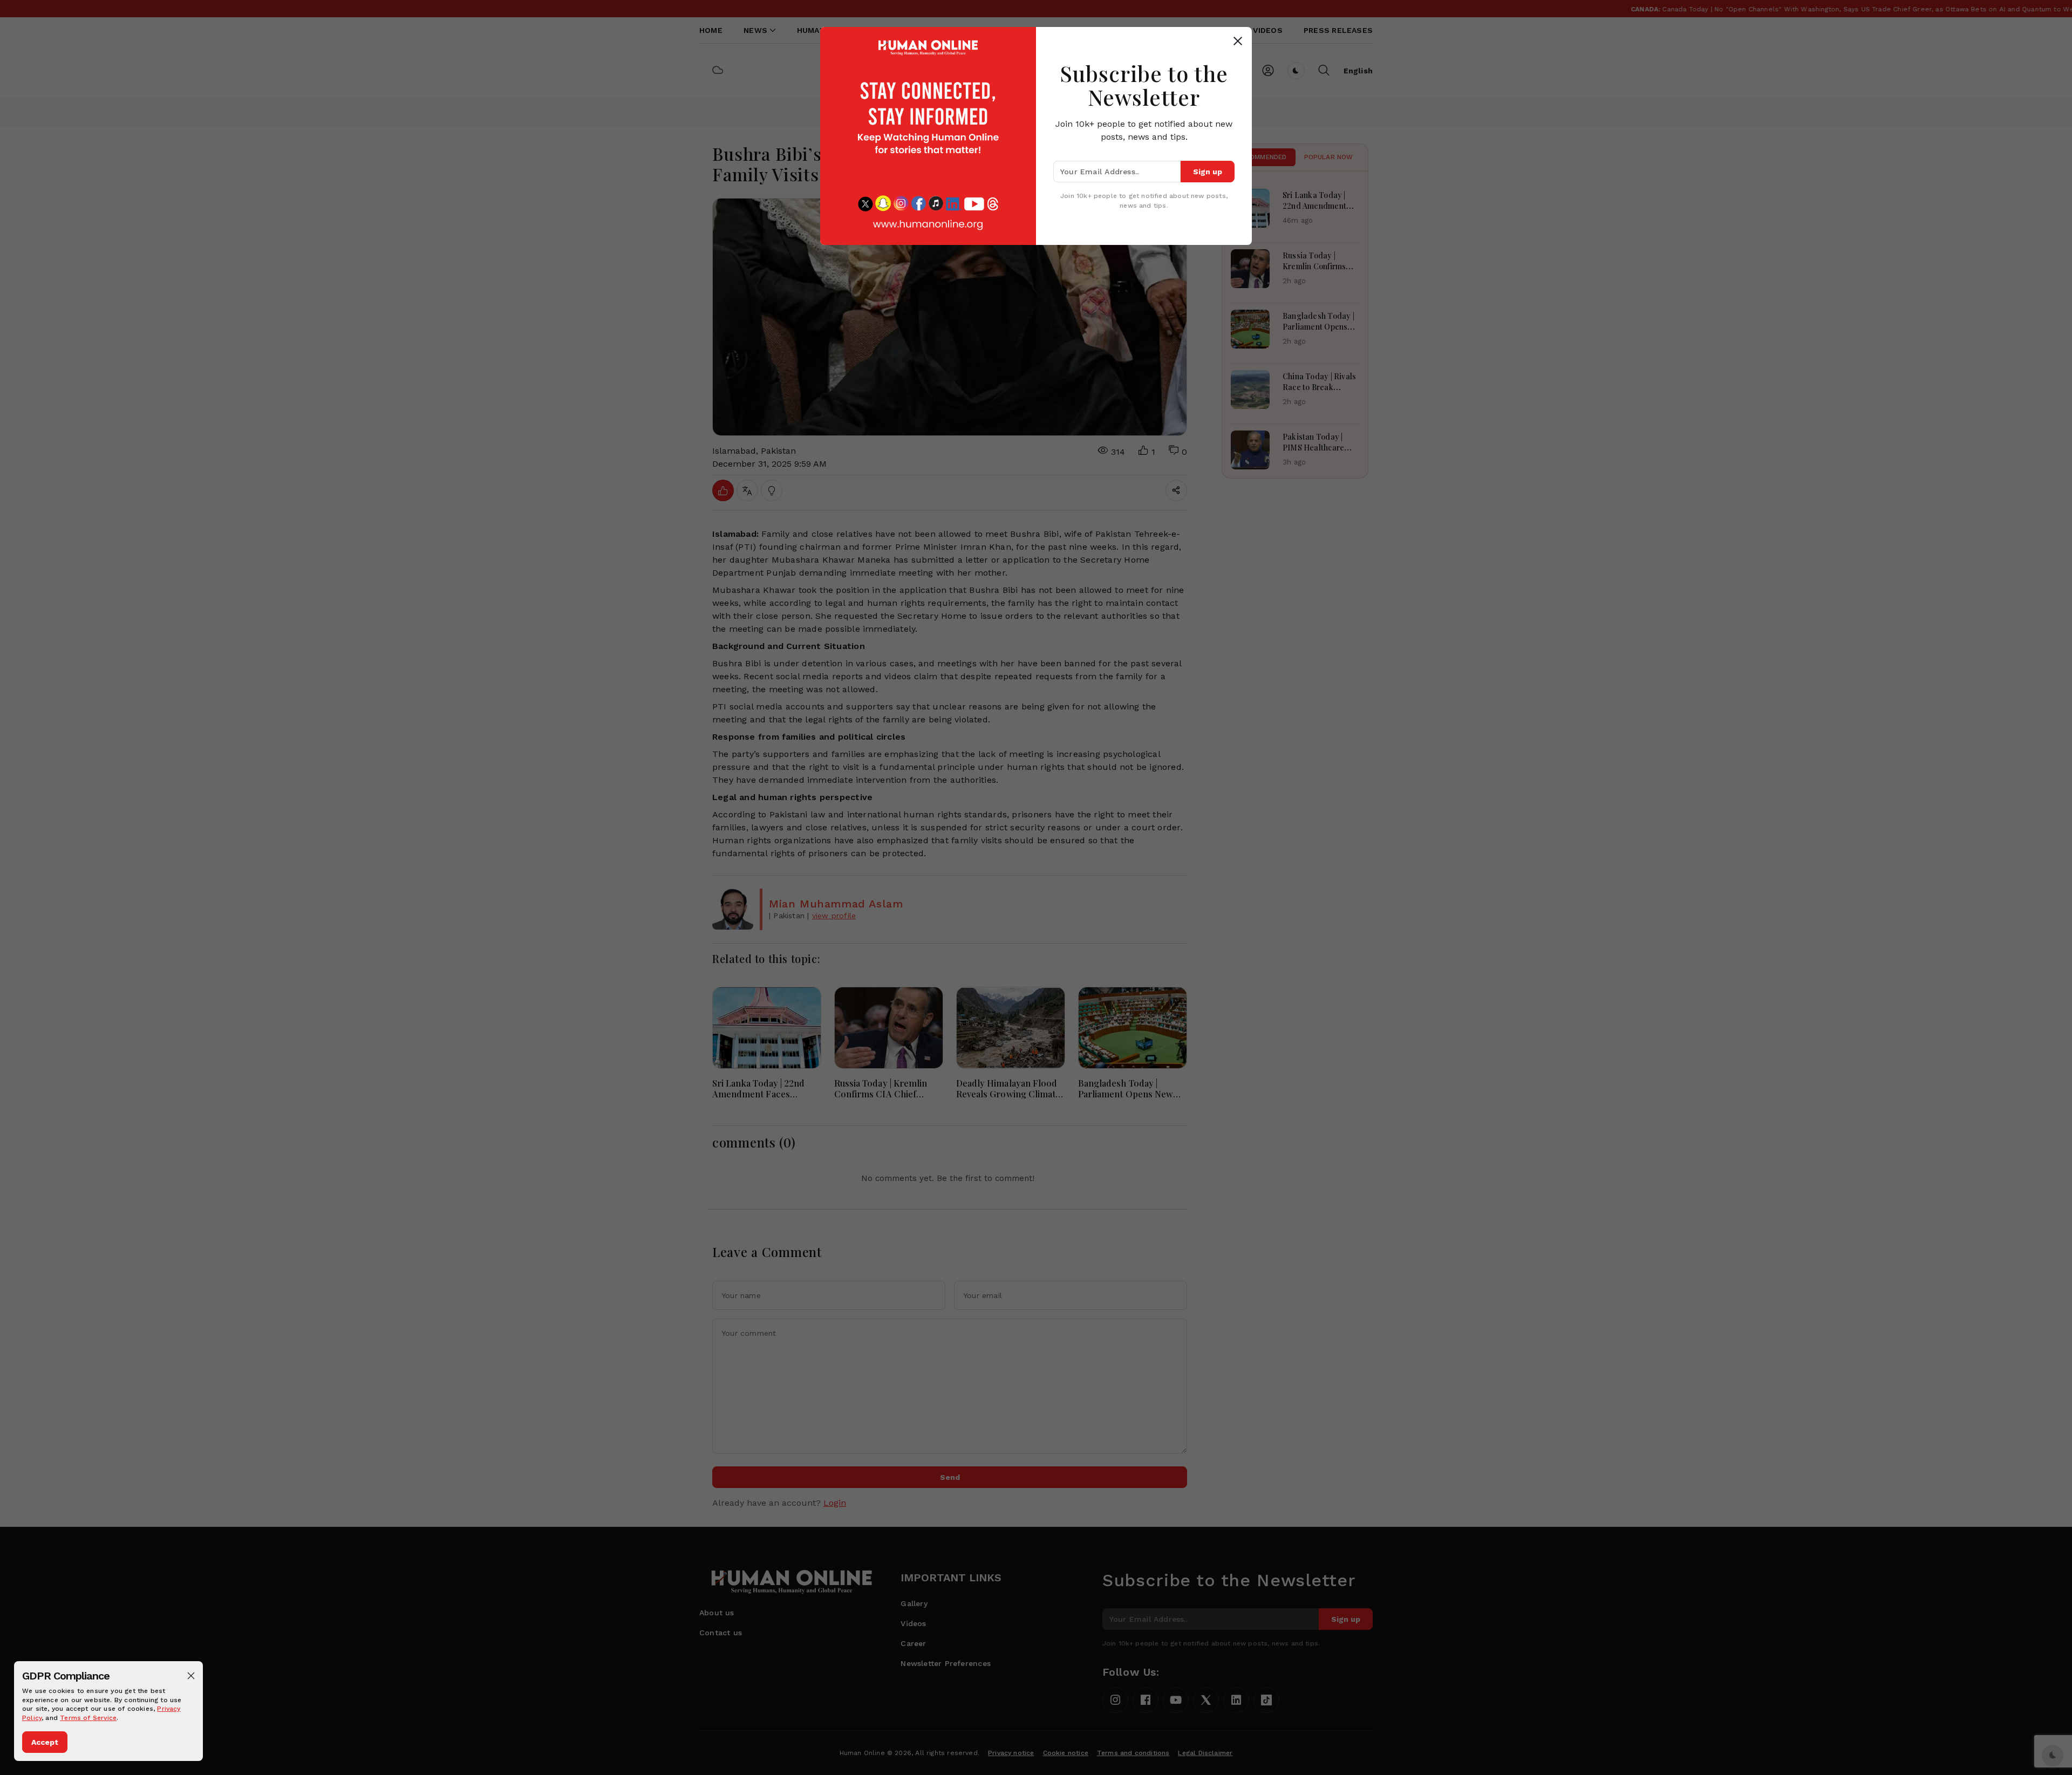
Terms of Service (88, 1718)
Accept (45, 1742)
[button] (191, 1676)
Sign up (1208, 172)
